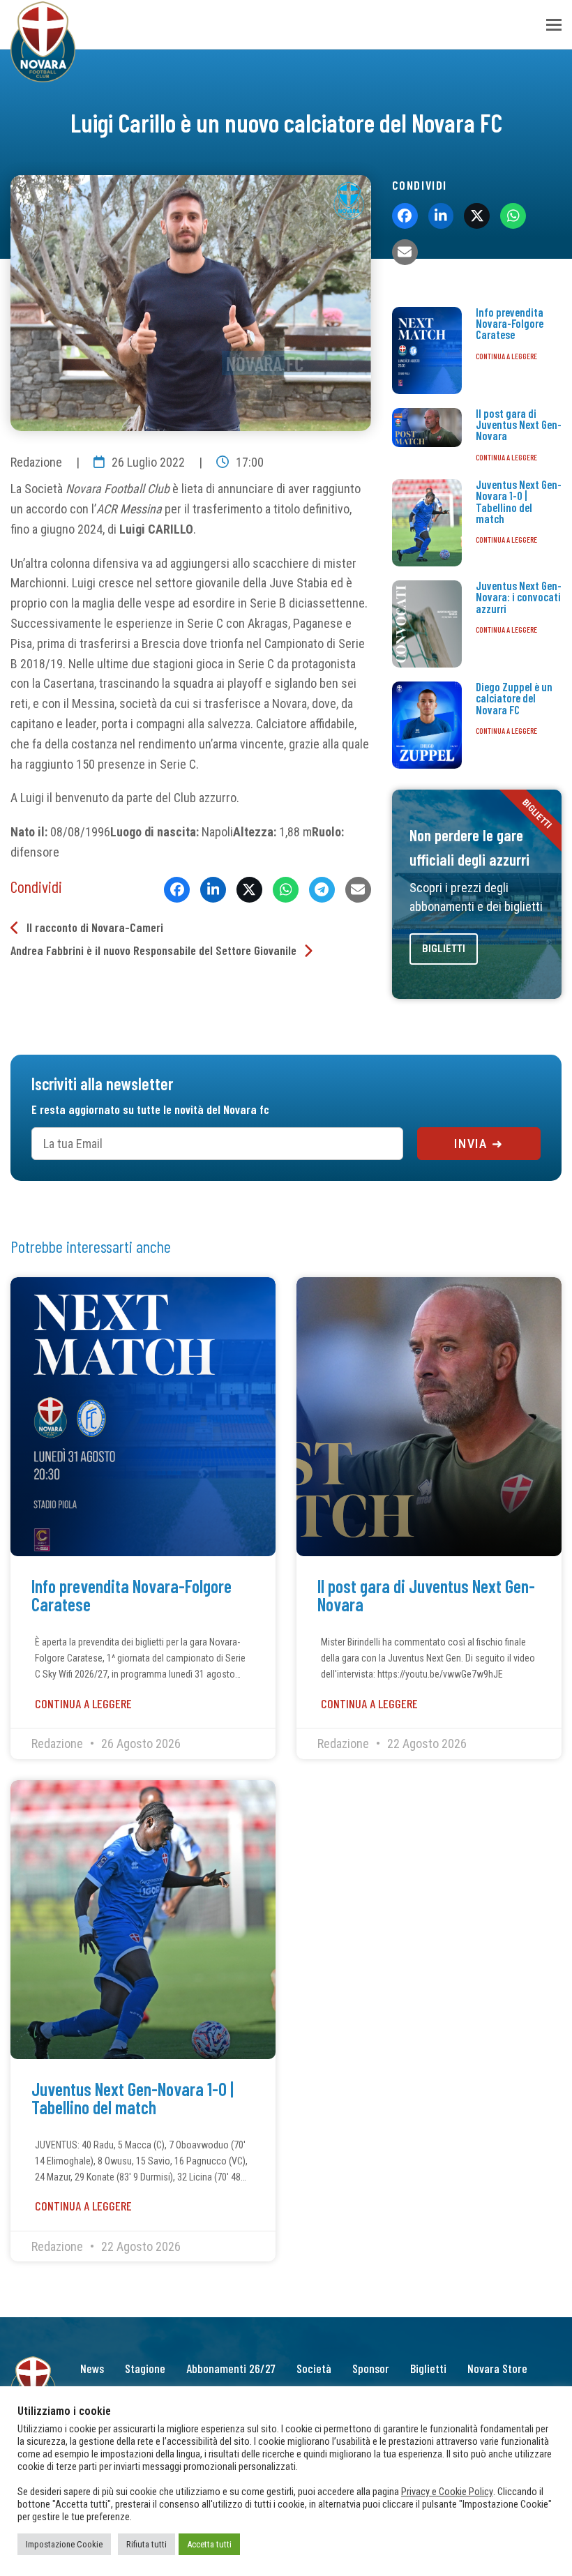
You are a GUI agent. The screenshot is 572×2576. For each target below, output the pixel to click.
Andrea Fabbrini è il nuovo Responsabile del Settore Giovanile (153, 950)
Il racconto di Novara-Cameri (95, 927)
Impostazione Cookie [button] (64, 2544)
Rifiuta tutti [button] (146, 2544)
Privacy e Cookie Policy (447, 2492)
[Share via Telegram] (322, 890)
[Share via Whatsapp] (286, 890)
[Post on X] (249, 890)
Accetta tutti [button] (209, 2544)
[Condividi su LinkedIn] (213, 890)
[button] (554, 25)
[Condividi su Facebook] (177, 890)
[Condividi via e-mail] (358, 890)
